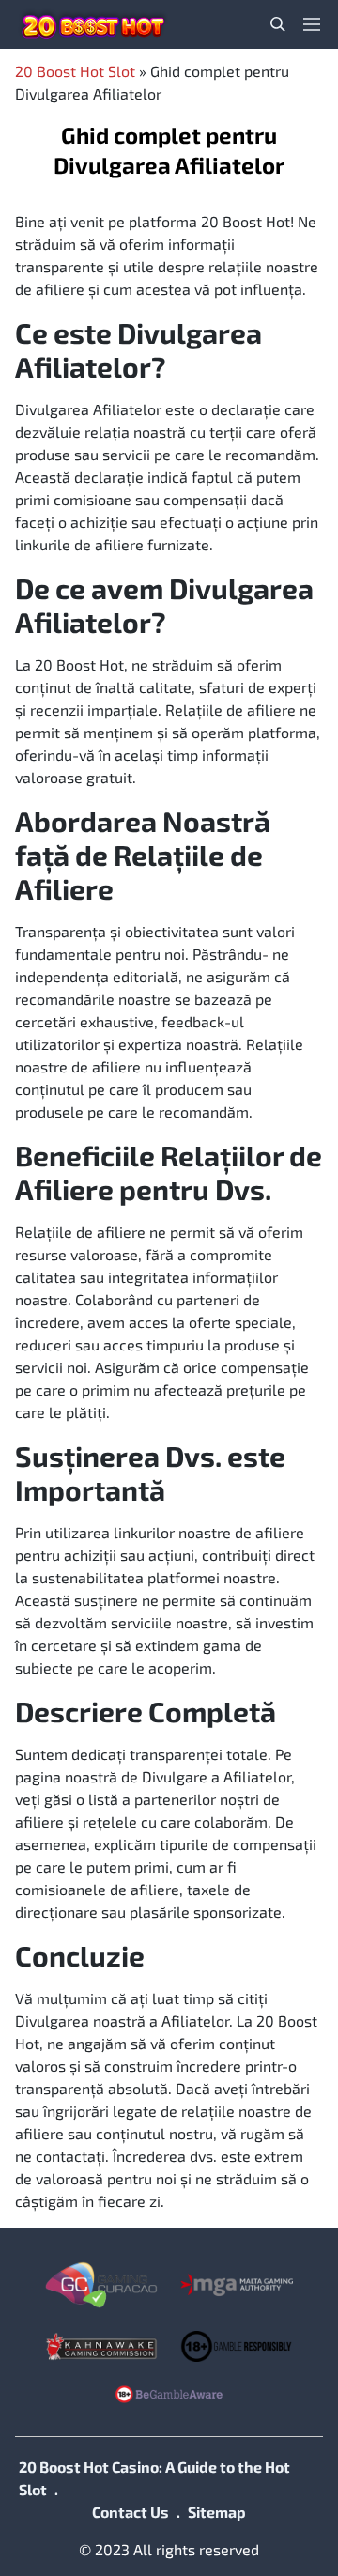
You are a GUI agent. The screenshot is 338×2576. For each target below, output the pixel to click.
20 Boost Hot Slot (75, 71)
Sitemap (217, 2512)
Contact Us (131, 2512)
